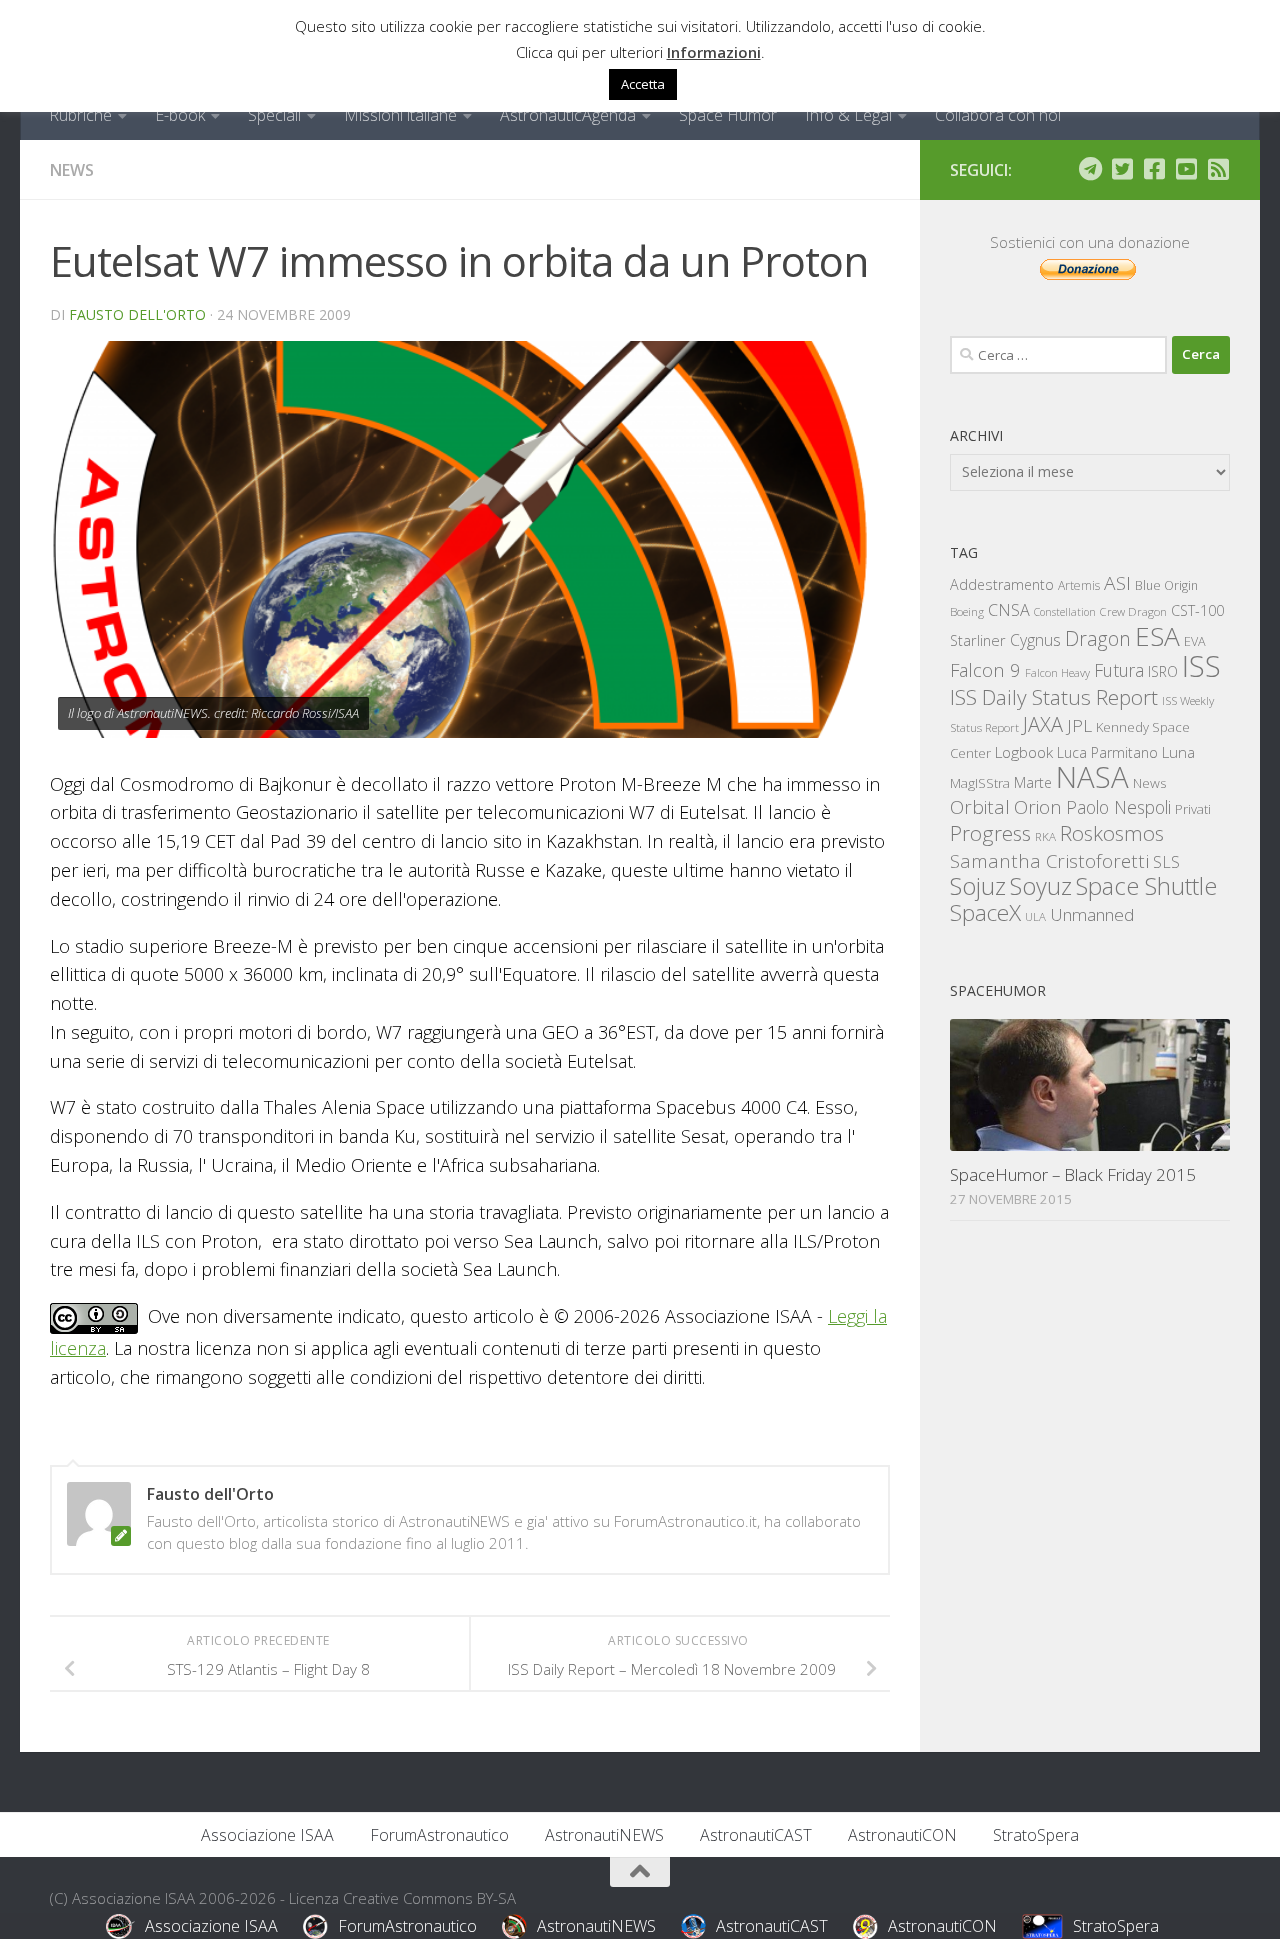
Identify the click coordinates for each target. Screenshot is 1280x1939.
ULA (1035, 916)
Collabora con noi (998, 115)
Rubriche (80, 115)
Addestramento (1002, 584)
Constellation (1065, 612)
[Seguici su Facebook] (1154, 169)
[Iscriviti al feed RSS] (1218, 169)
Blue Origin (1166, 585)
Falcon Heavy (1057, 672)
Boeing (967, 611)
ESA (1157, 636)
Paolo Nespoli (1118, 807)
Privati (1193, 809)
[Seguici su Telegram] (1090, 169)
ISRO (1163, 671)
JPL (1079, 725)
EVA (1195, 641)
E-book (180, 115)
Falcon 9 (985, 669)
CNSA (1009, 610)
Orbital (980, 807)
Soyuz (1041, 886)
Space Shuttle (1146, 885)
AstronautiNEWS (604, 1835)
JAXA (1043, 724)
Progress (990, 833)
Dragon (1098, 638)
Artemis (1079, 585)
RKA (1045, 836)
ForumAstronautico (439, 1835)
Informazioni (714, 52)
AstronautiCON (902, 1835)
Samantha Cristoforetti (1049, 860)
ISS (1201, 665)
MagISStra (980, 783)
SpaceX (985, 912)
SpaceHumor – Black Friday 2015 (1073, 1174)
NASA (1092, 777)
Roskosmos (1112, 833)
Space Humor (728, 115)
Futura (1119, 670)
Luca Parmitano (1107, 752)
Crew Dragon (1133, 611)
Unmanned (1092, 914)
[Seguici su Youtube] (1186, 169)
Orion (1038, 807)
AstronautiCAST (756, 1835)
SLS (1166, 862)
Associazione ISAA (267, 1835)
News (72, 170)
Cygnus (1035, 640)
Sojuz (978, 885)
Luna (1178, 752)
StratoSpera (1036, 1835)
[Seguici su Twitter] (1122, 169)
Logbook (1024, 752)
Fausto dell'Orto (137, 314)
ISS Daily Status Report (1054, 697)
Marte (1033, 782)
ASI (1117, 583)
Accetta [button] (643, 84)
